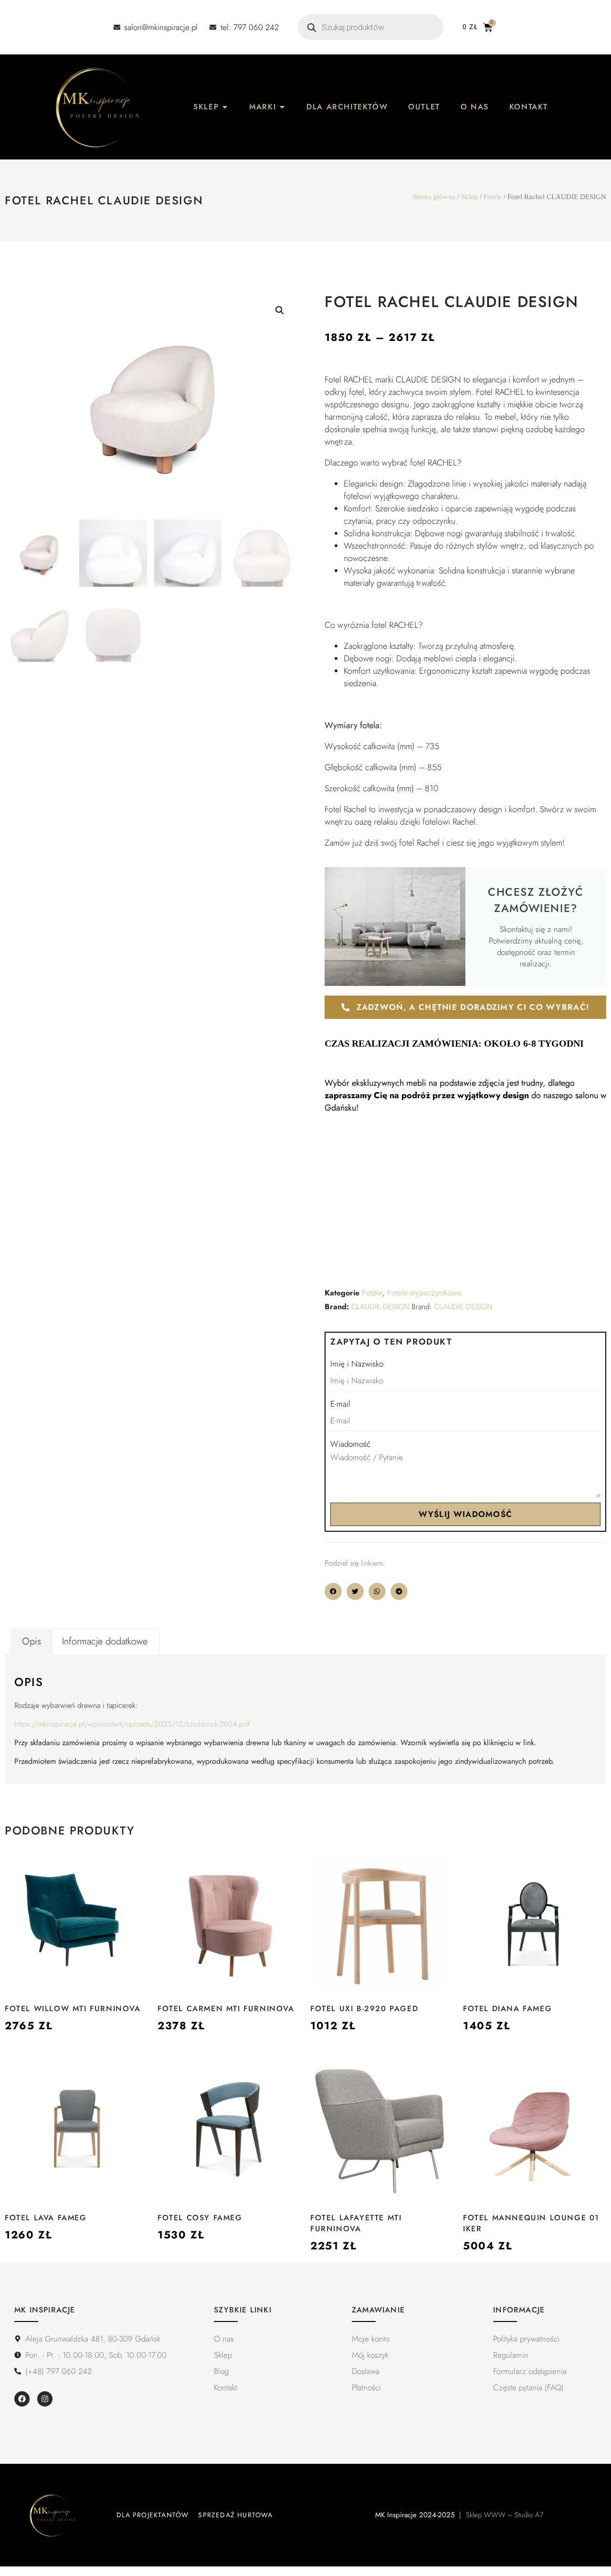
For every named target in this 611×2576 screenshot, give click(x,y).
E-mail (340, 1404)
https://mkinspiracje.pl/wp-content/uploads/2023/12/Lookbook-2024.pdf (132, 1724)
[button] (280, 310)
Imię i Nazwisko (357, 1364)
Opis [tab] (32, 1641)
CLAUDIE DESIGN (380, 1307)
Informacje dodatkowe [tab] (105, 1641)
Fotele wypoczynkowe (424, 1293)
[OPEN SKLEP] (225, 107)
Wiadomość (350, 1444)
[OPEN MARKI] (282, 107)
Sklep (469, 197)
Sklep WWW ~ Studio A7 (505, 2515)
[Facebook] (22, 2399)
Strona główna (434, 197)
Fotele (493, 197)
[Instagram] (45, 2399)
